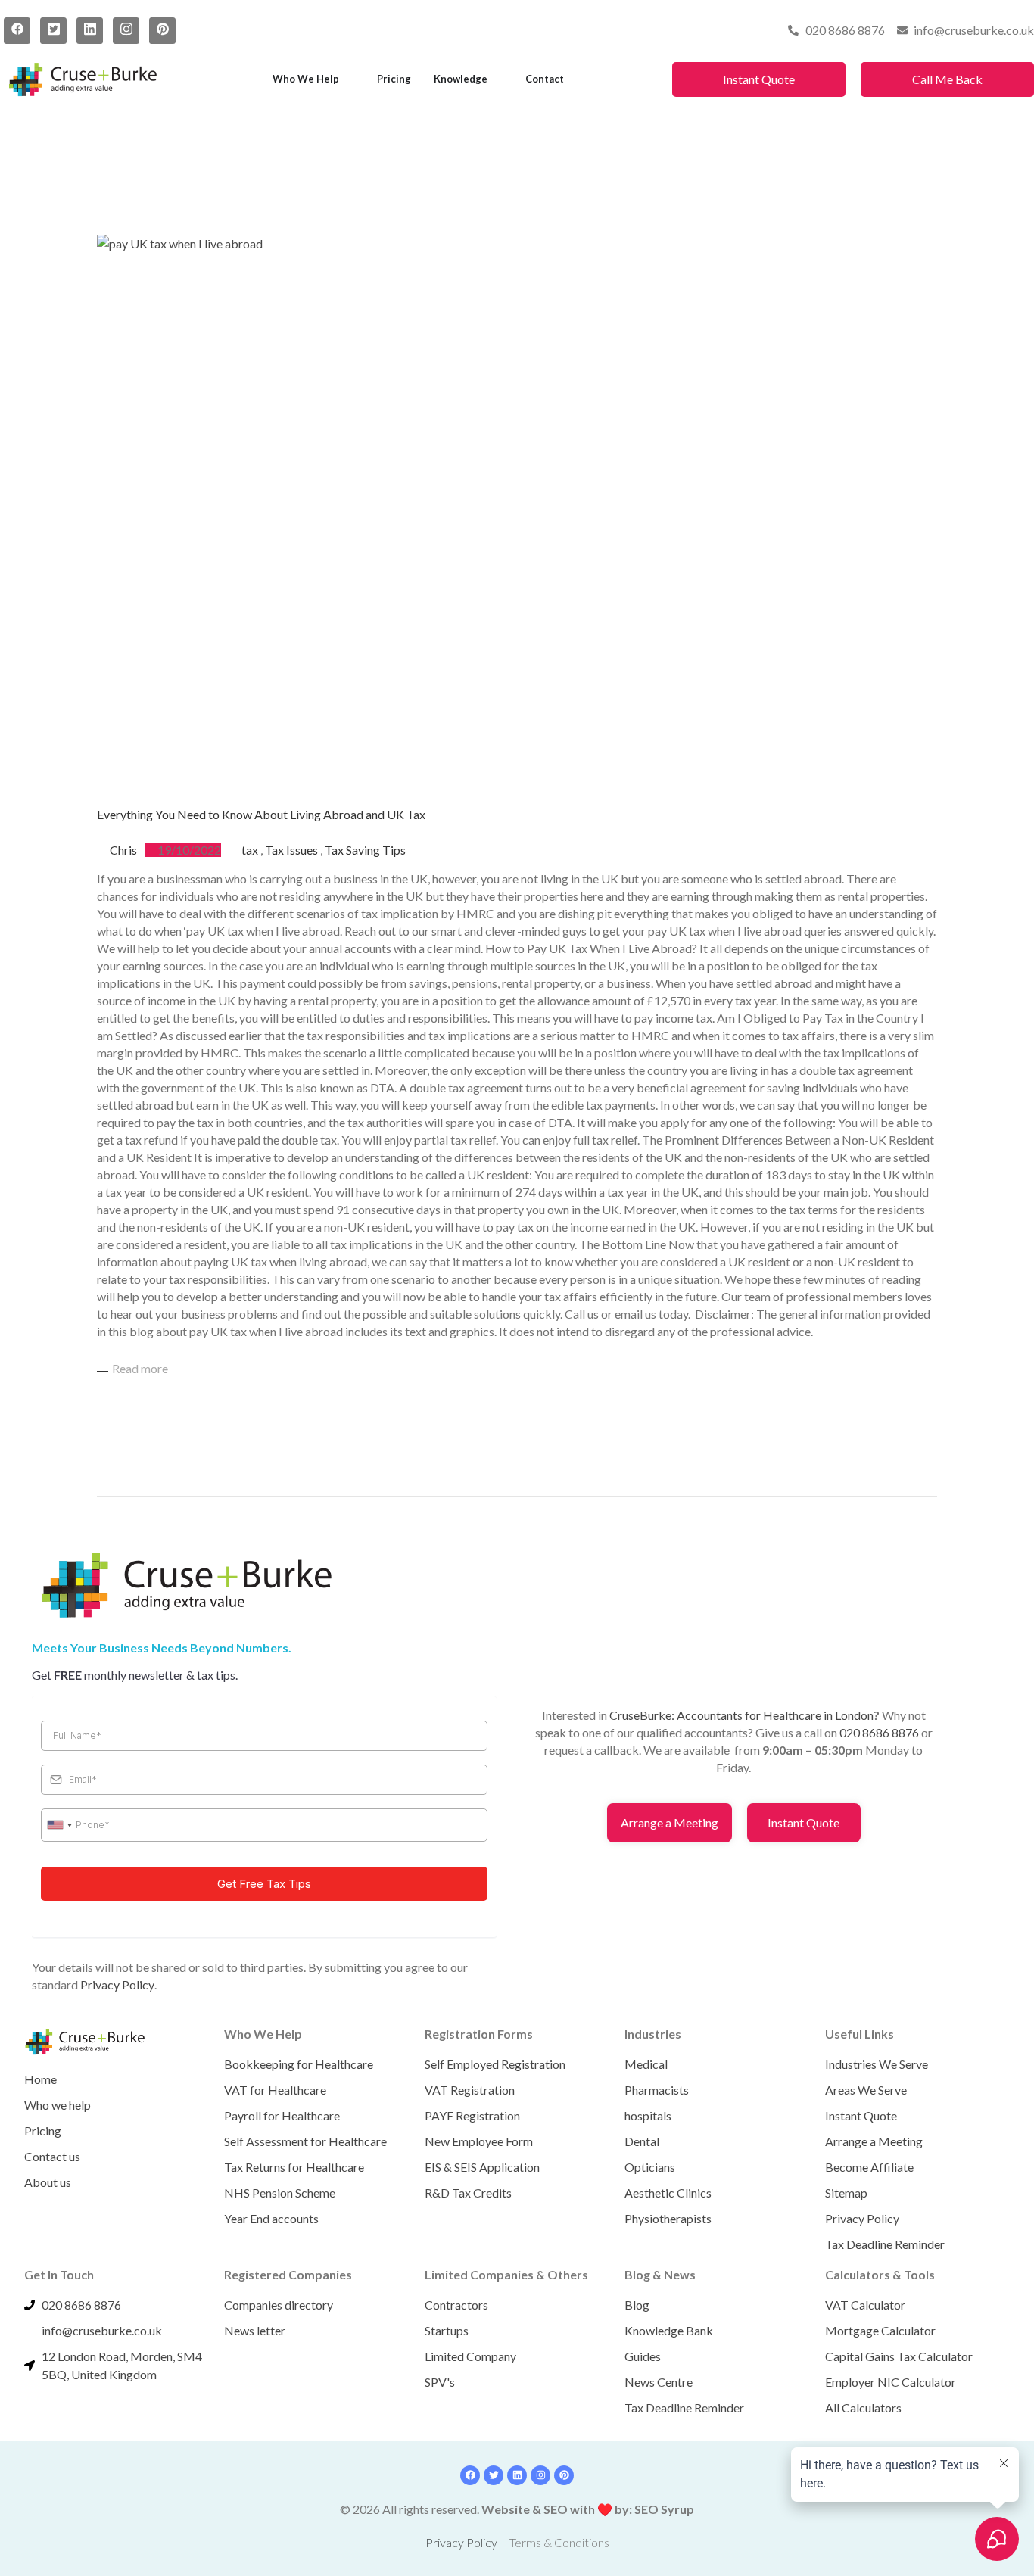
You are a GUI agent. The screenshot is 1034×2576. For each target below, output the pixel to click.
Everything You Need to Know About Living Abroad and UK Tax (261, 814)
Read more (140, 1368)
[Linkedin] (517, 2475)
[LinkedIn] (90, 31)
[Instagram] (126, 31)
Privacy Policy (117, 1984)
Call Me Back (947, 79)
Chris (123, 850)
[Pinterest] (162, 31)
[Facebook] (17, 31)
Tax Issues (291, 850)
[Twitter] (53, 31)
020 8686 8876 (879, 1732)
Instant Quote (759, 79)
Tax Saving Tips (365, 850)
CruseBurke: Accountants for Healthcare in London (741, 1715)
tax (250, 850)
